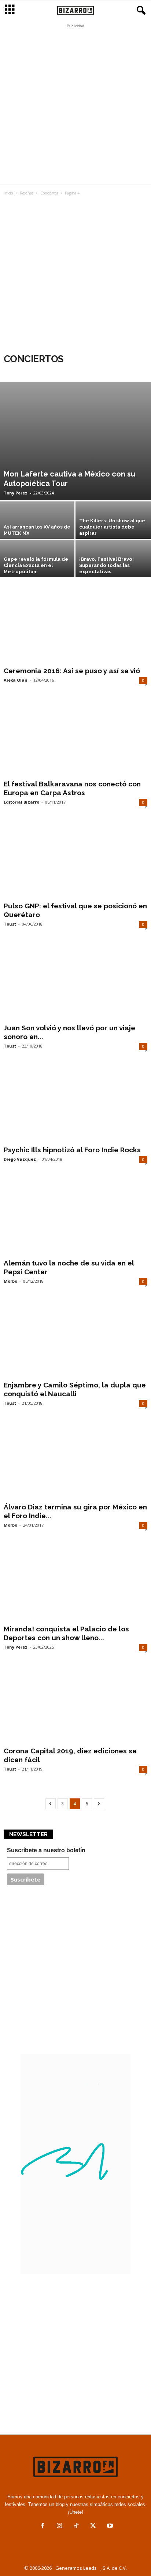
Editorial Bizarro (21, 802)
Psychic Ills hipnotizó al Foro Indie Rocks (72, 1150)
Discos (50, 372)
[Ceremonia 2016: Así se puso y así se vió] (75, 625)
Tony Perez (16, 493)
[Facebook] (43, 2526)
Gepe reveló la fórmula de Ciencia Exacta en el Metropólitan (36, 565)
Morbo (10, 1281)
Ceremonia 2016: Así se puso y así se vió (72, 671)
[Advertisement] (75, 106)
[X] (93, 2526)
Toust (10, 924)
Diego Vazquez (20, 1159)
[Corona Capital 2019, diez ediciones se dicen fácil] (75, 1705)
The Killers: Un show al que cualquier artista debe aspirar (112, 527)
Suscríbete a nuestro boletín (46, 1850)
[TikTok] (76, 2526)
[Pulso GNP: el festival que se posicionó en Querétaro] (75, 860)
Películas (78, 372)
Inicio (8, 193)
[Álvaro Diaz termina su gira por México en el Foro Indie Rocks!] (75, 1461)
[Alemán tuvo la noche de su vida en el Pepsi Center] (75, 1217)
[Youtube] (109, 2526)
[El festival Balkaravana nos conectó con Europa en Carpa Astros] (75, 738)
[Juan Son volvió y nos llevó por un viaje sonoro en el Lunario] (75, 982)
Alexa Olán (16, 680)
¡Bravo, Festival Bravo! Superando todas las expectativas (106, 565)
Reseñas (27, 193)
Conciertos (49, 193)
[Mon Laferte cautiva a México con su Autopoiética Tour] (75, 441)
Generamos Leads (76, 2568)
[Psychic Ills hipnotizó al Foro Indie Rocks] (75, 1104)
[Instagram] (59, 2526)
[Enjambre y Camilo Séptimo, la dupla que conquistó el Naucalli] (75, 1339)
